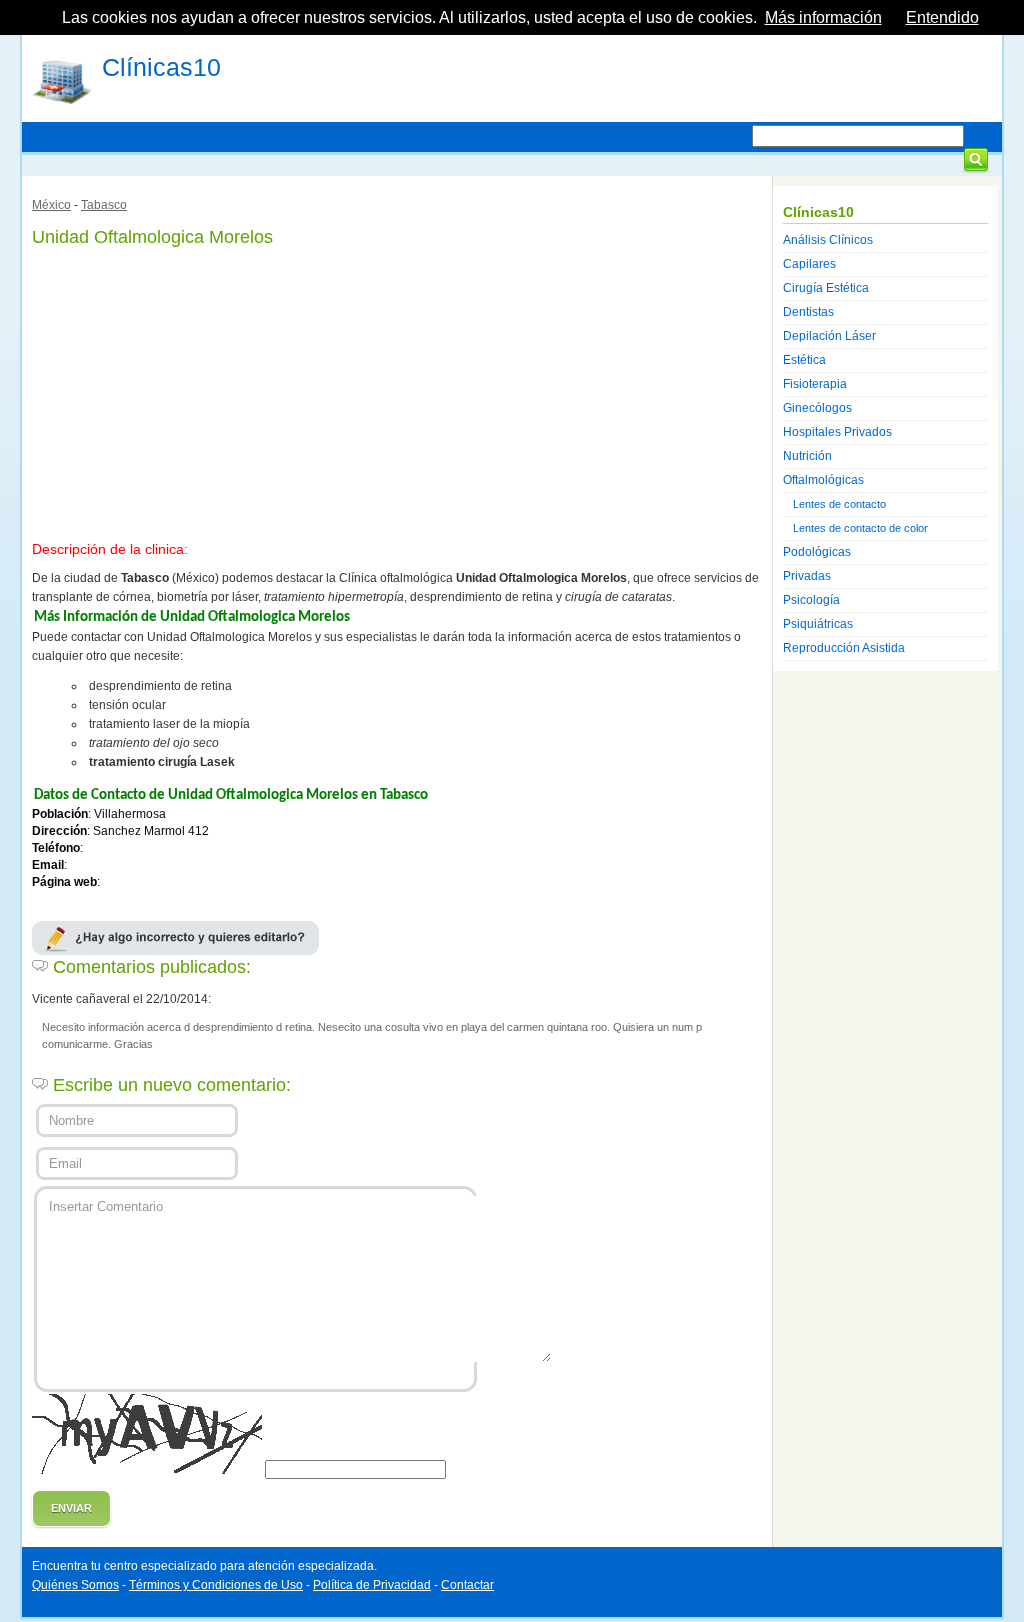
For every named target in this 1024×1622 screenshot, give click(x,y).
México (51, 205)
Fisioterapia (815, 384)
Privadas (807, 576)
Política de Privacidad (372, 1585)
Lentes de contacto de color (860, 528)
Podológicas (817, 552)
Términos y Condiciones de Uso (216, 1585)
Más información (823, 17)
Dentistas (808, 312)
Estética (804, 360)
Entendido (942, 17)
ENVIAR (71, 1508)
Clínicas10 (161, 67)
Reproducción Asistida (844, 648)
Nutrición (807, 456)
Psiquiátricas (818, 624)
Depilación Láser (829, 336)
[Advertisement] (397, 390)
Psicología (811, 600)
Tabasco (104, 205)
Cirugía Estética (826, 288)
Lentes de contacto (839, 504)
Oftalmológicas (823, 480)
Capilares (809, 264)
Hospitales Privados (837, 432)
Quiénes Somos (75, 1585)
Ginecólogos (817, 408)
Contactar (467, 1585)
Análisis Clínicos (828, 240)
